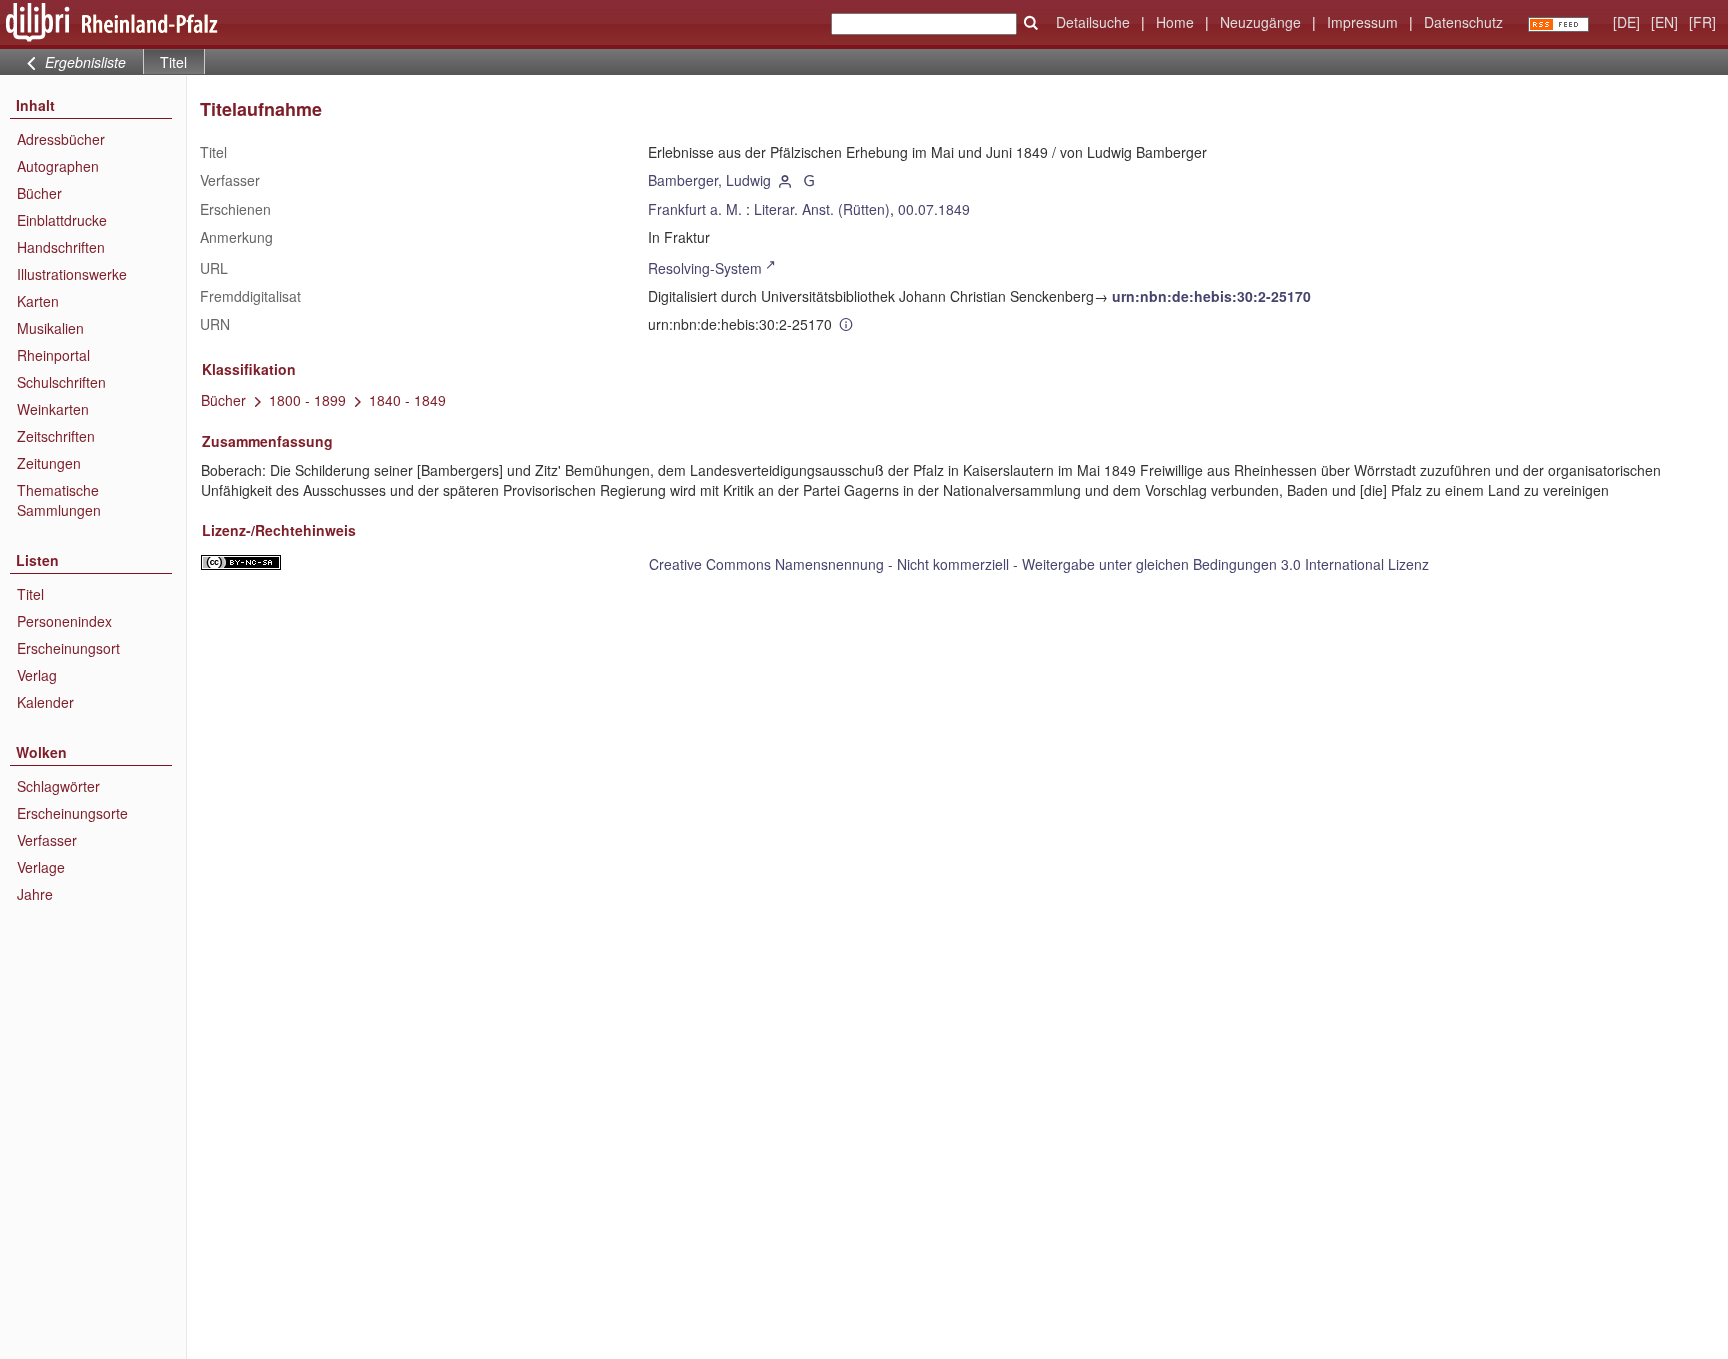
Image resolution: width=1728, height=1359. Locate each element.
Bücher (39, 193)
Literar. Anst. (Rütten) (822, 209)
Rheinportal (53, 355)
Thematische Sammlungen (59, 500)
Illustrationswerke (72, 274)
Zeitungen (49, 463)
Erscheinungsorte (72, 813)
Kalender (45, 702)
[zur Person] (785, 180)
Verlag (37, 675)
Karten (38, 301)
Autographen (58, 166)
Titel (30, 594)
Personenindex (64, 621)
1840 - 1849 (407, 400)
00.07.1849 (934, 209)
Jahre (35, 894)
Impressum (1362, 22)
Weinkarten (53, 409)
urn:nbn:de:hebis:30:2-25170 (1211, 296)
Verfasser (47, 840)
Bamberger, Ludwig (709, 180)
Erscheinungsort (68, 648)
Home (1175, 22)
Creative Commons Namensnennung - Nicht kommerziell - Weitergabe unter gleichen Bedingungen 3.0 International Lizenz (1039, 564)
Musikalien (50, 328)
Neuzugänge (1260, 22)
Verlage (41, 867)
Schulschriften (61, 382)
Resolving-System (705, 268)
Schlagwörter (58, 786)
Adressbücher (61, 139)
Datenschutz (1463, 22)
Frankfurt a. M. (695, 209)
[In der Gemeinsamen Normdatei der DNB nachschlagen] (809, 180)
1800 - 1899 (307, 400)
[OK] (1031, 23)
